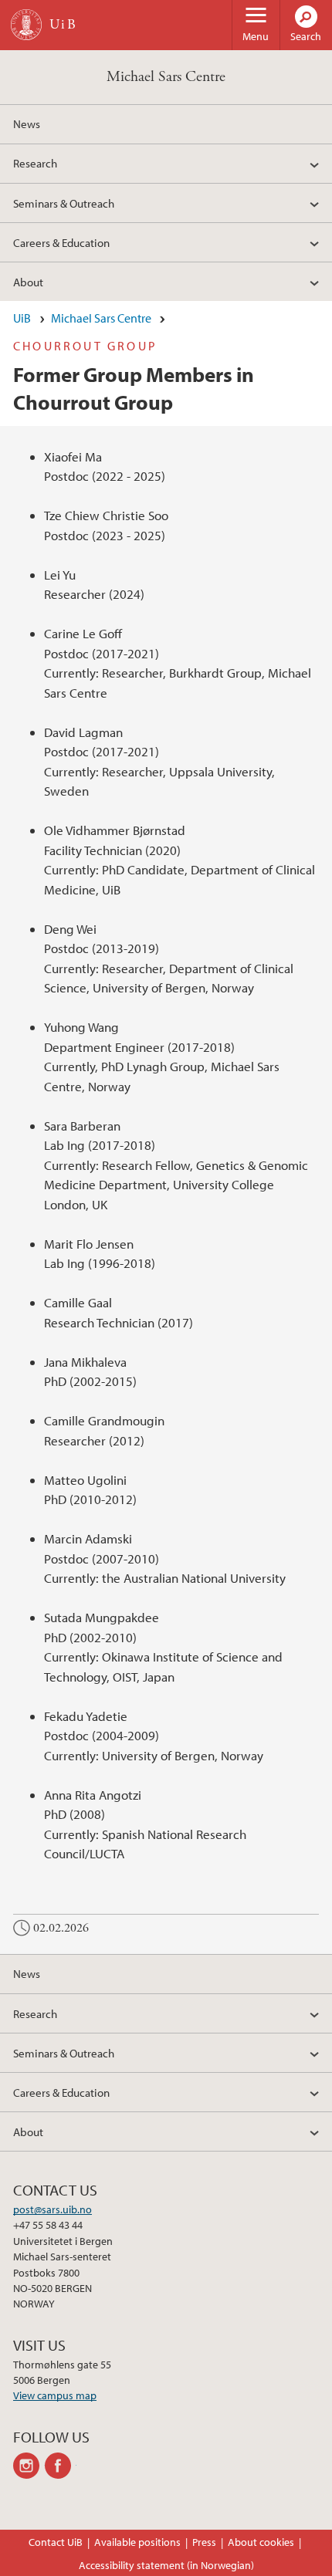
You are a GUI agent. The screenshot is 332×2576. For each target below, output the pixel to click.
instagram (29, 2466)
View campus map (55, 2395)
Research (35, 163)
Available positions (137, 2542)
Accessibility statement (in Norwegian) (166, 2565)
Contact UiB (56, 2542)
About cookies (261, 2542)
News (27, 123)
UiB (22, 318)
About (28, 282)
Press (204, 2542)
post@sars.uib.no (53, 2209)
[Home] (26, 25)
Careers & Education (61, 242)
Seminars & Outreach (64, 203)
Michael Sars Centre (166, 77)
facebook (61, 2466)
